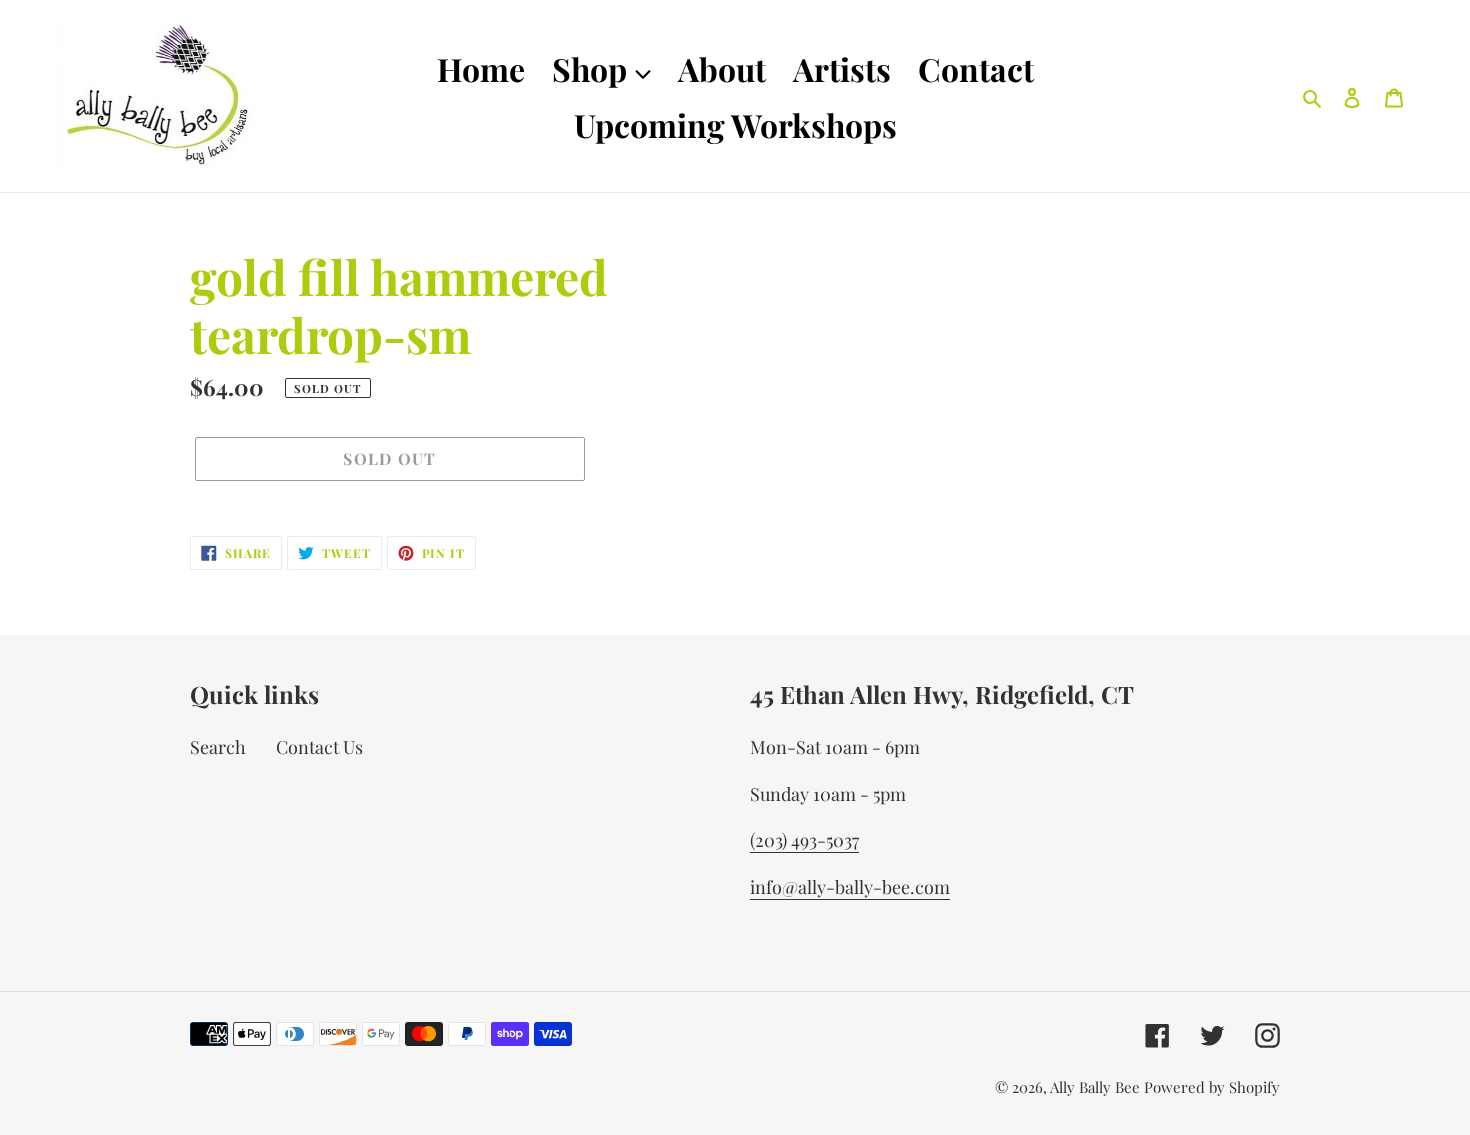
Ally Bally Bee (1095, 1087)
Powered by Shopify (1212, 1087)
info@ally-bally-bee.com (850, 887)
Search (218, 747)
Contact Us (319, 747)
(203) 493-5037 (804, 840)
